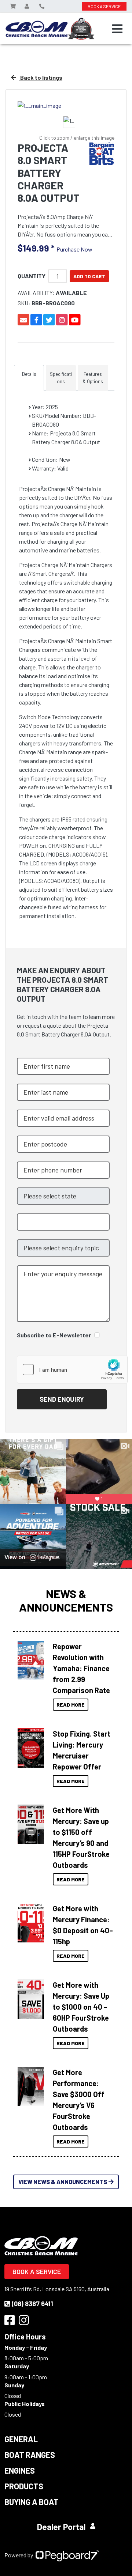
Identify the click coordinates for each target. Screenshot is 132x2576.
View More (31, 1658)
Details (29, 374)
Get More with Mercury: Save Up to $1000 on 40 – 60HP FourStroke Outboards (81, 2007)
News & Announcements (66, 1600)
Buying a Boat (32, 2502)
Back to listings (41, 77)
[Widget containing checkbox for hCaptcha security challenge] (72, 1370)
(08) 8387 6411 (32, 2304)
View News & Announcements (63, 2182)
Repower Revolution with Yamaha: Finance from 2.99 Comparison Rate (81, 1668)
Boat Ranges (30, 2455)
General (21, 2439)
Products (24, 2486)
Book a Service (37, 2271)
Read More (71, 1705)
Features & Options (93, 378)
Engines (20, 2470)
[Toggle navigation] (117, 29)
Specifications (61, 378)
